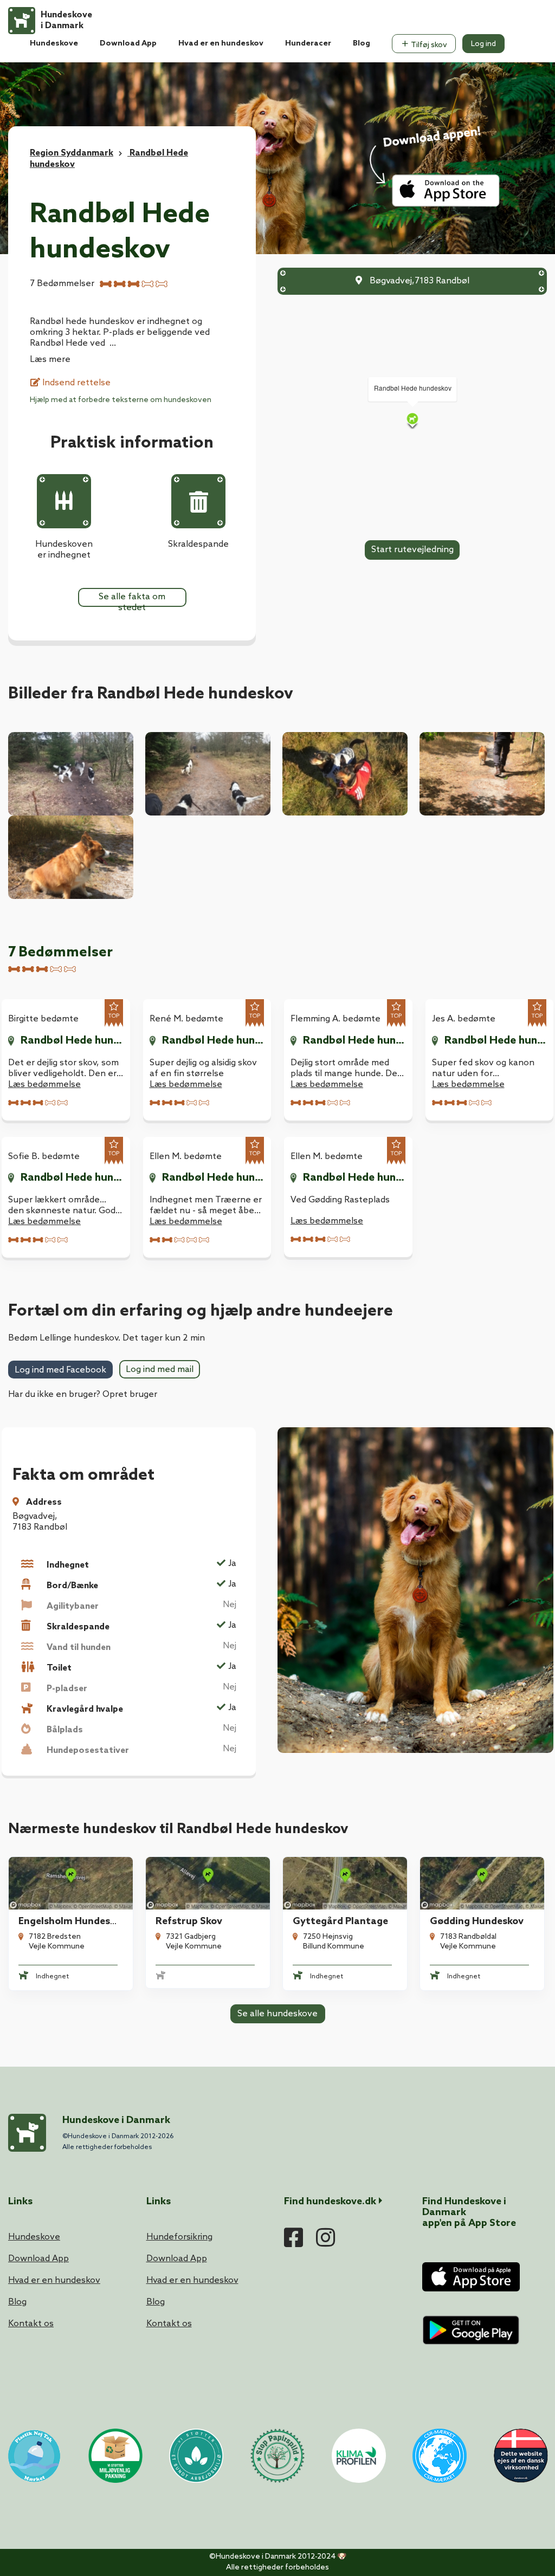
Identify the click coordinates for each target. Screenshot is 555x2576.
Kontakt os (31, 2324)
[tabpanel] (71, 1924)
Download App (128, 44)
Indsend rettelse (75, 383)
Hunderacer (308, 44)
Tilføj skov (428, 45)
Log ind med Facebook (60, 1370)
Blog (362, 44)
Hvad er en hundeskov (221, 44)
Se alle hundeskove (277, 2014)
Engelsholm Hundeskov (72, 1921)
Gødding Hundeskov (477, 1921)
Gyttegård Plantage (340, 1921)
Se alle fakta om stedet (132, 599)
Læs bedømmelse (44, 1085)
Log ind (483, 44)
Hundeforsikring (179, 2237)
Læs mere (50, 360)
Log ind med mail (160, 1370)
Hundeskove (54, 44)
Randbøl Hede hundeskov (72, 1041)
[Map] (412, 420)
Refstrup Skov (189, 1921)
